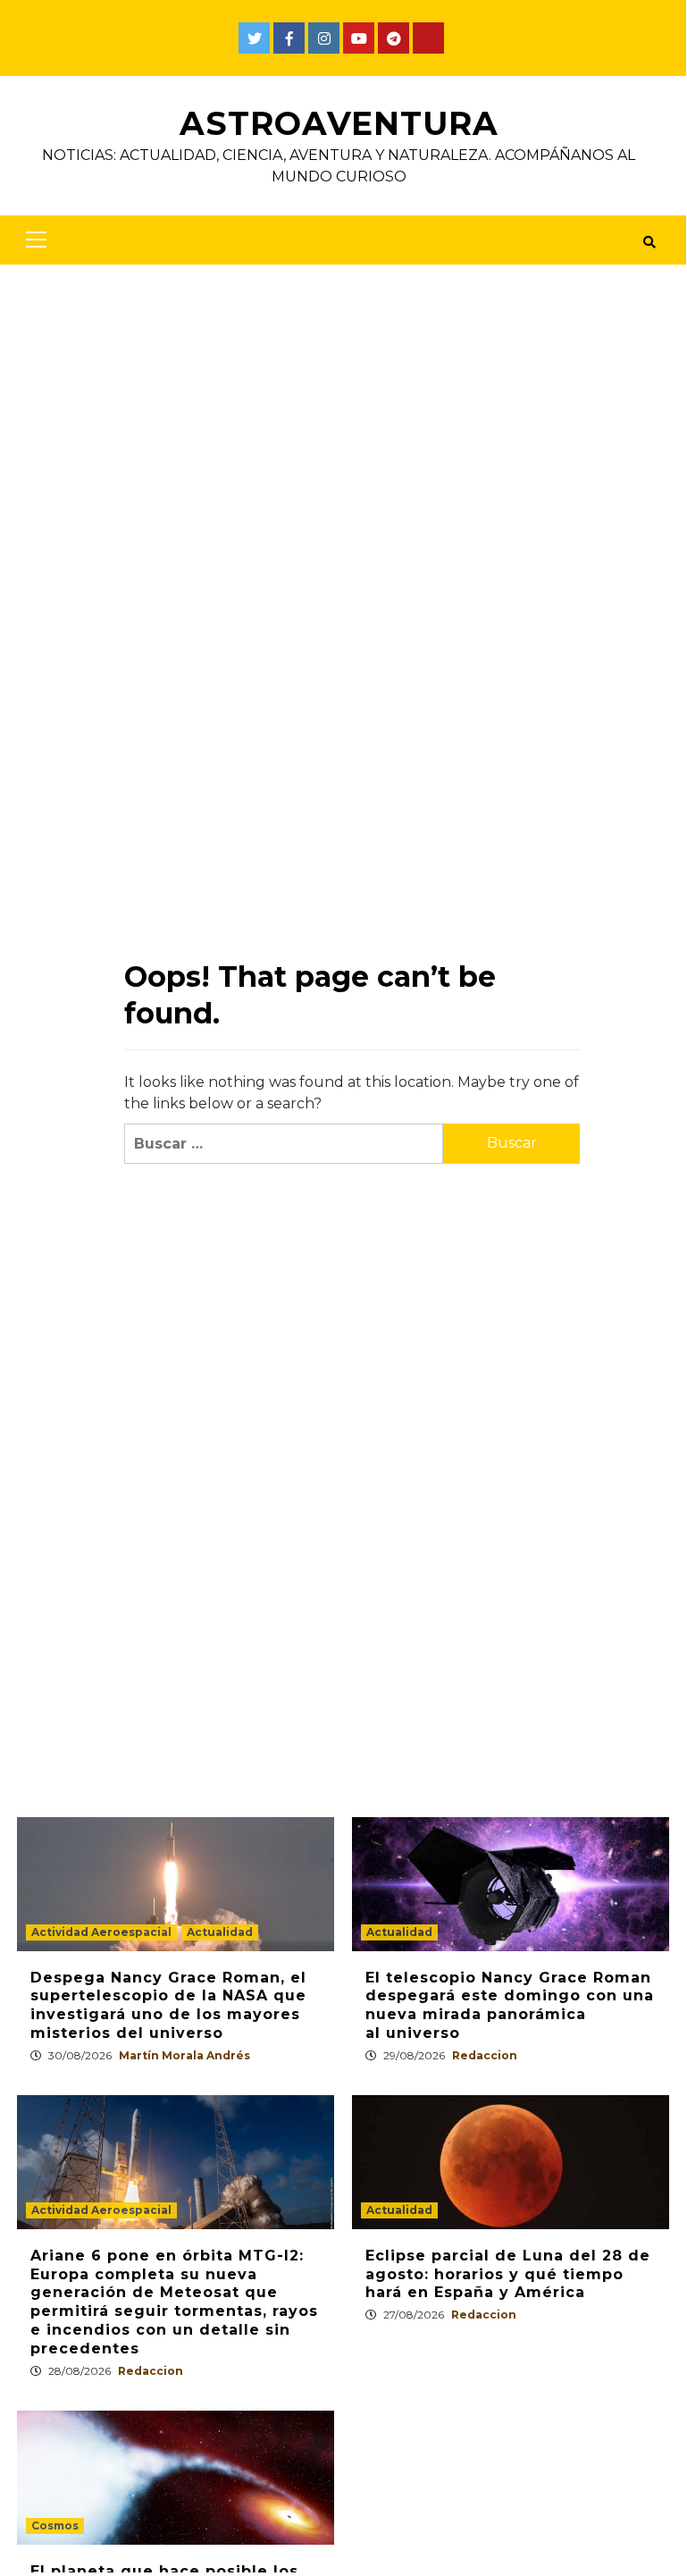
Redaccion (485, 2055)
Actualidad (220, 1932)
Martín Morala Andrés (184, 2055)
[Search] (649, 242)
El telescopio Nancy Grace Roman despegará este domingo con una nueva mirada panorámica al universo (510, 2005)
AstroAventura (339, 123)
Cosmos (55, 2525)
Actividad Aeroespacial (101, 1932)
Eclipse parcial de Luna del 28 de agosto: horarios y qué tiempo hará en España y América (508, 2274)
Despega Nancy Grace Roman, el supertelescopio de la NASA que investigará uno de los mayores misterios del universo (168, 2005)
